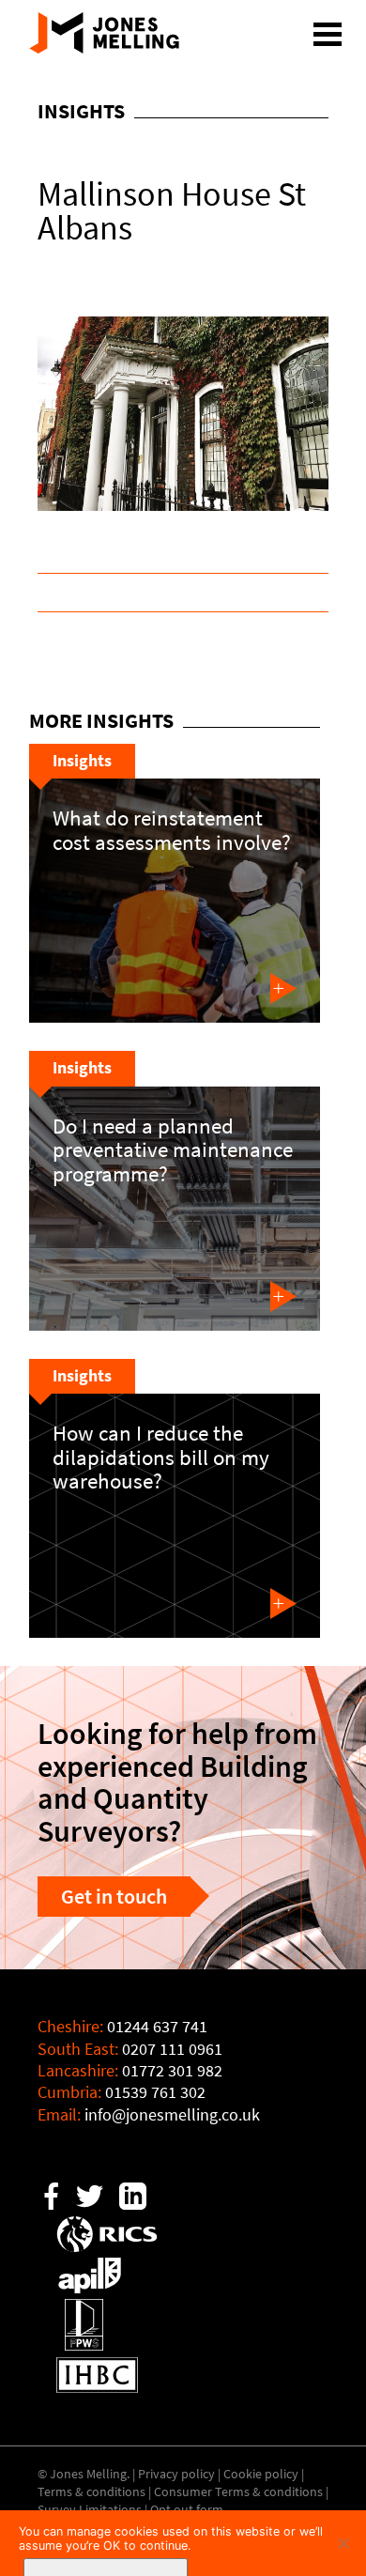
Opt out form (187, 2509)
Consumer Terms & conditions (238, 2491)
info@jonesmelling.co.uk (172, 2115)
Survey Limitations (90, 2509)
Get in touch (114, 1897)
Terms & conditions (91, 2491)
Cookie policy (261, 2474)
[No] (343, 2543)
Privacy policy (176, 2474)
